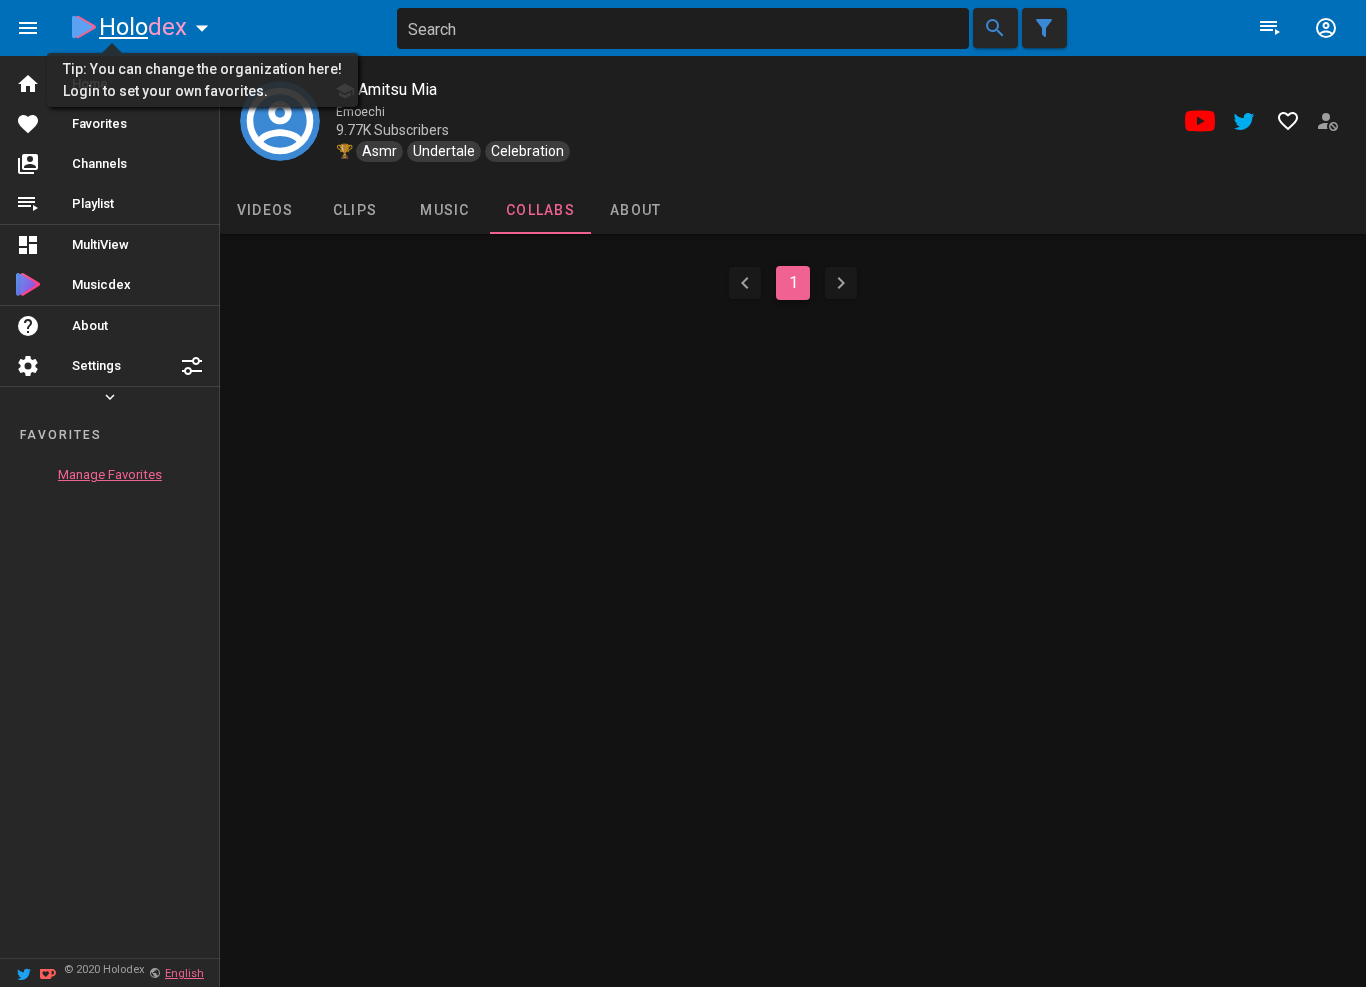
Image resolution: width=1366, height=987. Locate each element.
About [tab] (635, 210)
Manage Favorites (110, 474)
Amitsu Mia (395, 89)
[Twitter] (24, 972)
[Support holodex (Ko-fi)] (48, 972)
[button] (192, 366)
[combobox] (683, 28)
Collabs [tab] (540, 210)
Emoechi (360, 112)
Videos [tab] (265, 210)
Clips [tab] (355, 210)
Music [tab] (444, 210)
